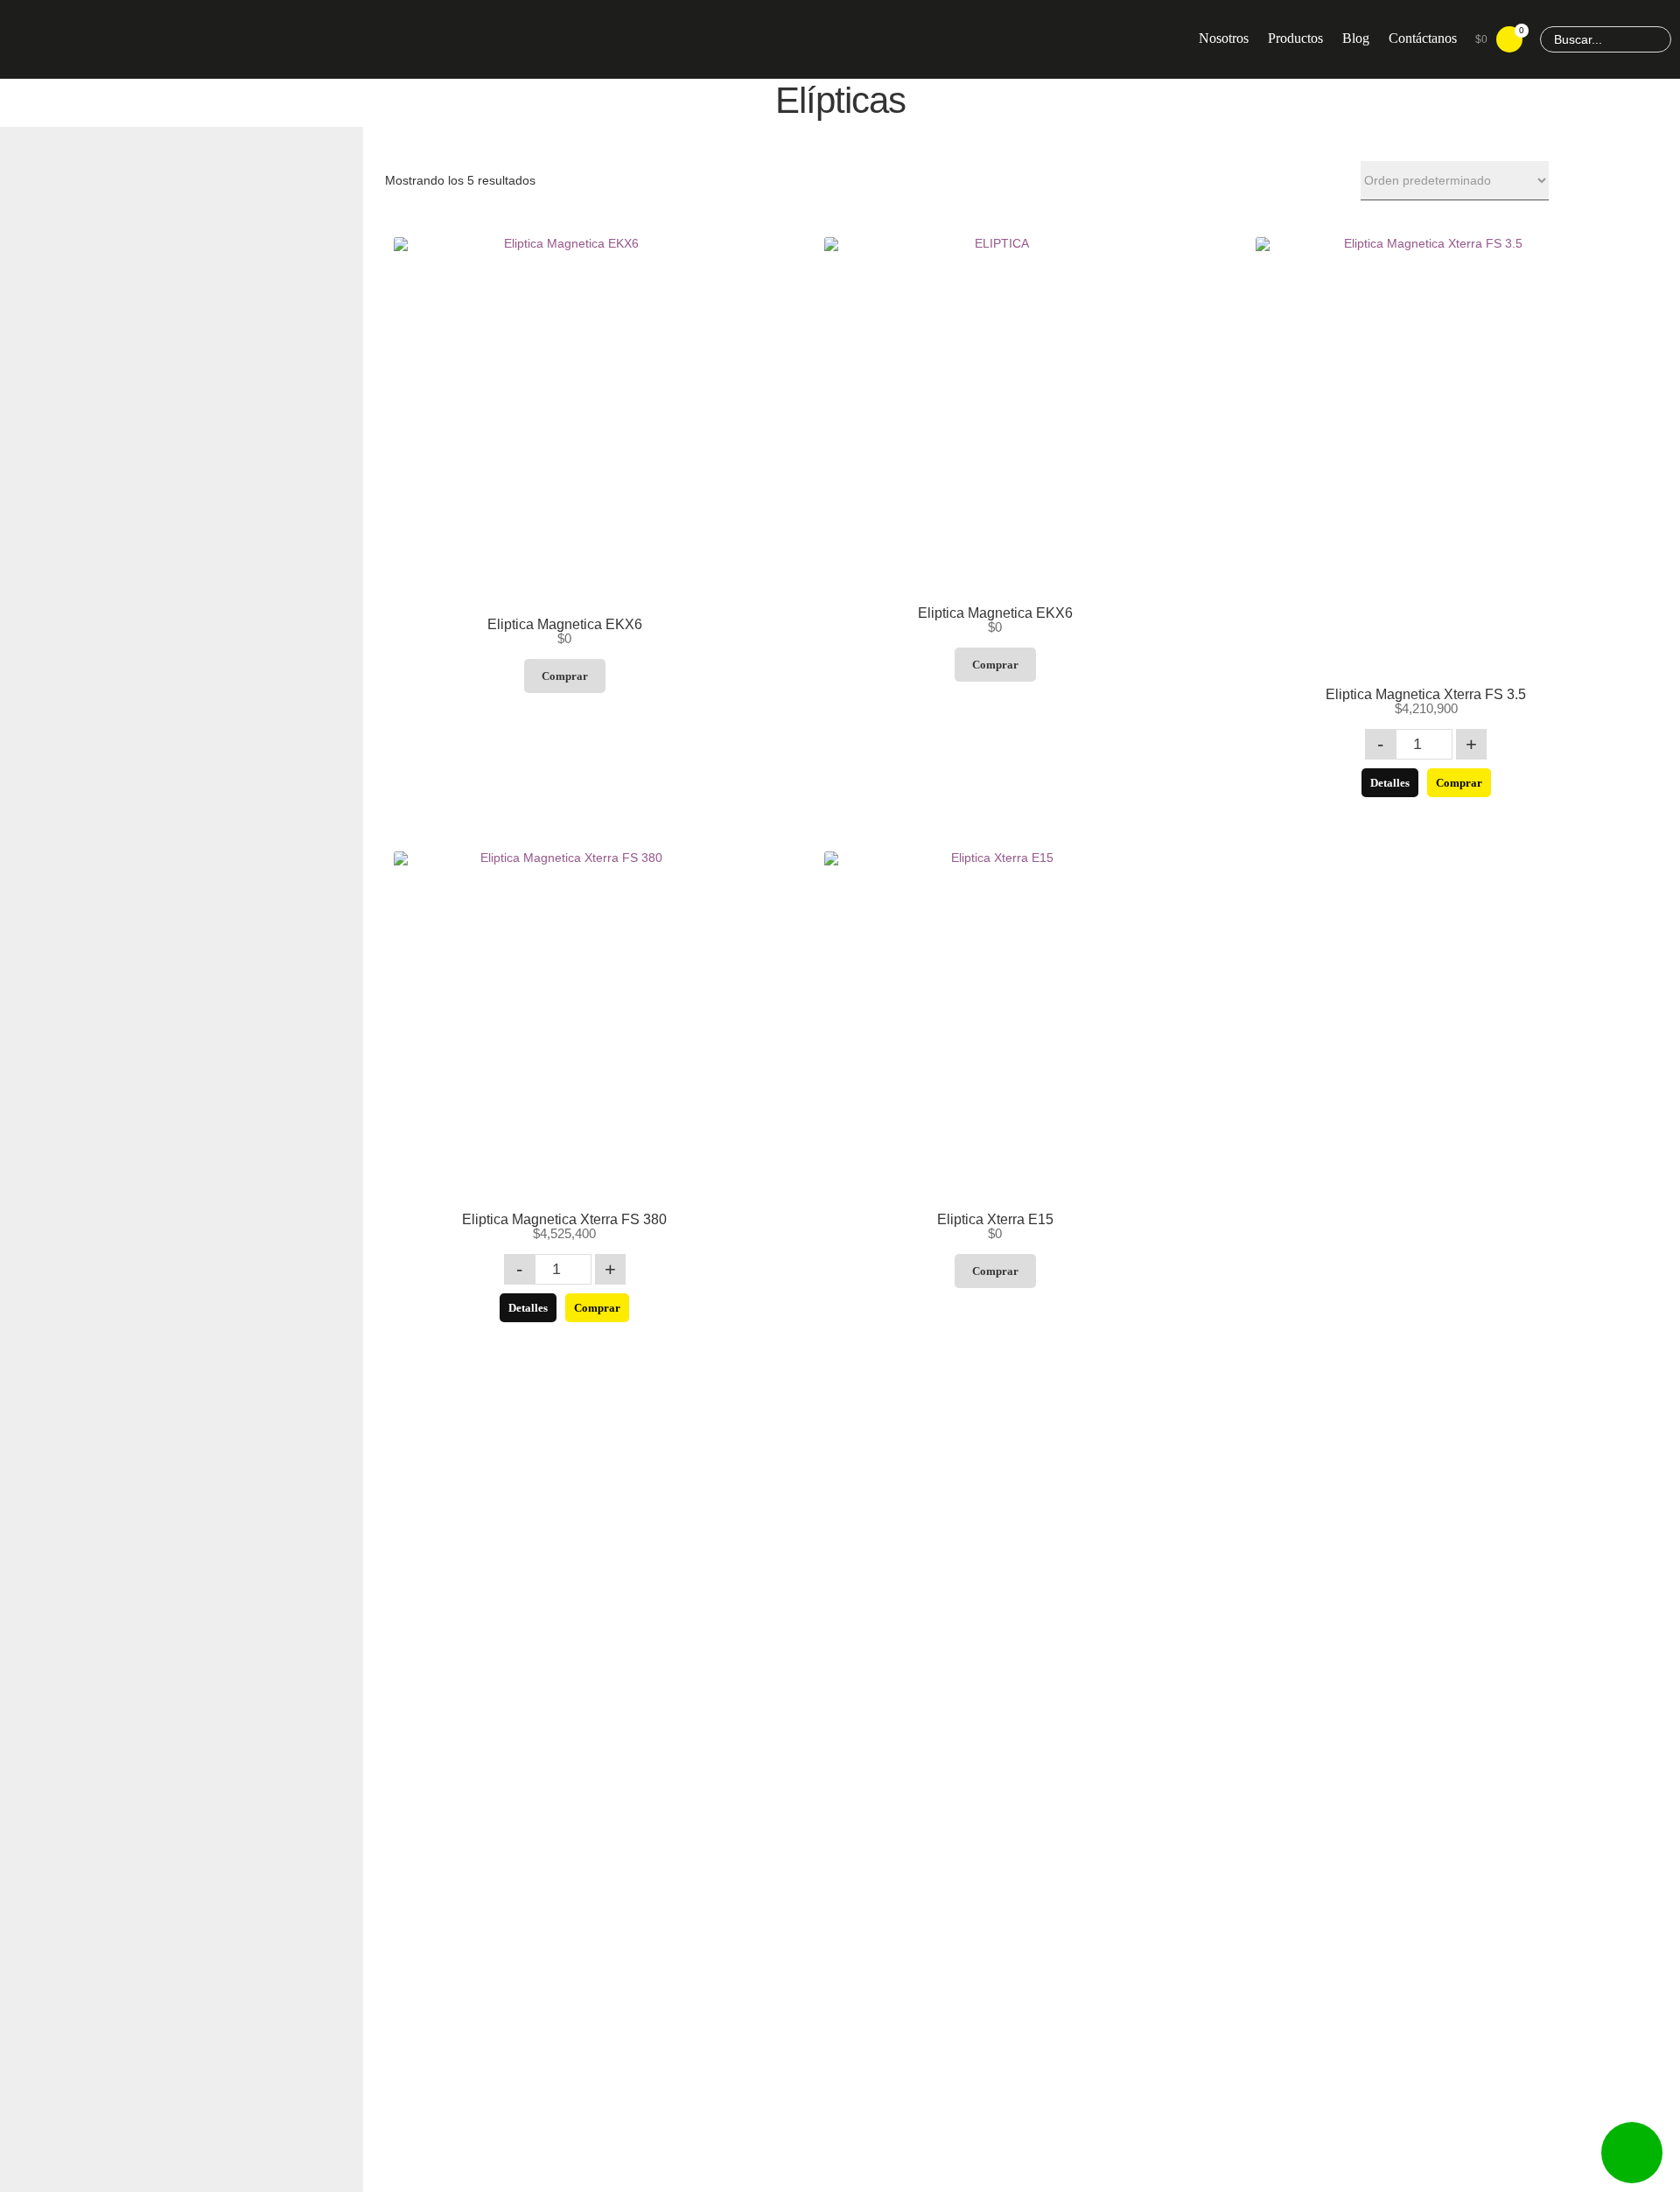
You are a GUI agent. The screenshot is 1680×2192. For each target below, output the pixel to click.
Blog (1356, 39)
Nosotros (1224, 39)
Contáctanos (1423, 39)
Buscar (1656, 40)
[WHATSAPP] (1632, 2153)
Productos (1295, 39)
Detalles (1390, 783)
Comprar (565, 676)
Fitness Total (149, 39)
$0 (1499, 36)
